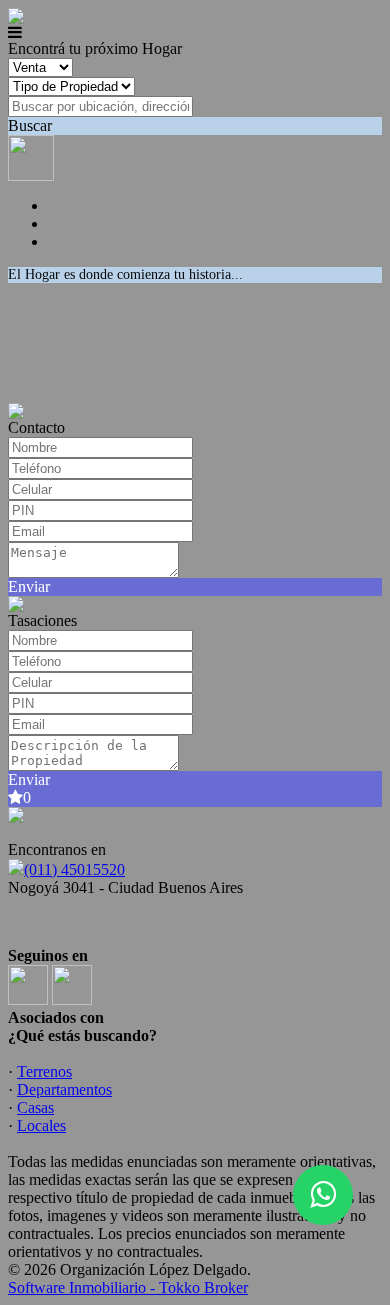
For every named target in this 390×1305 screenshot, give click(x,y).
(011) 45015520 (74, 869)
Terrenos (44, 1071)
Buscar (30, 125)
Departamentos (64, 1089)
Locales (41, 1125)
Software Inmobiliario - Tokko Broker (128, 1287)
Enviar (29, 586)
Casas (35, 1107)
